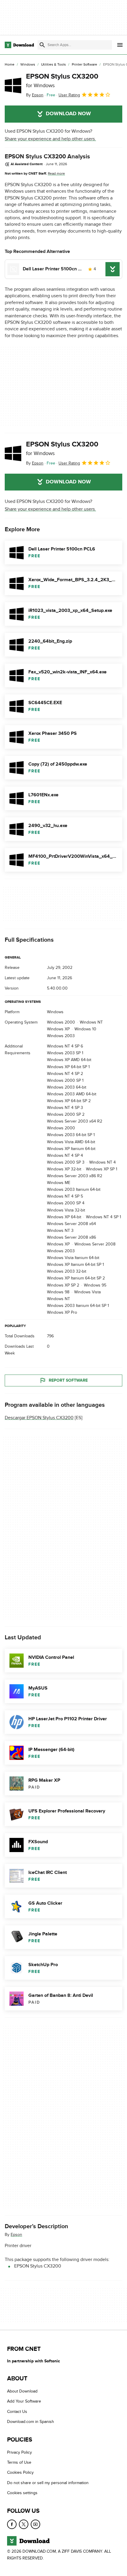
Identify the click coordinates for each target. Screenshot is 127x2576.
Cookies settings (22, 2493)
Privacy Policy (19, 2452)
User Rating (69, 95)
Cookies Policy (20, 2473)
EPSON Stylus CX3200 (62, 80)
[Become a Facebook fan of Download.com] (12, 2524)
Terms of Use (19, 2462)
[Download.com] (19, 45)
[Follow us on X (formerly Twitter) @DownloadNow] (24, 2524)
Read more (56, 173)
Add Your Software (24, 2402)
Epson (16, 2235)
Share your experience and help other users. (50, 139)
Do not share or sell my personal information (48, 2483)
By (35, 95)
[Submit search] (42, 45)
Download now (68, 114)
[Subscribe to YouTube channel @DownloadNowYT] (35, 2524)
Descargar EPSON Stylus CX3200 (39, 1418)
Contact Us (17, 2412)
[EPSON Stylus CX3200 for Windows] (13, 85)
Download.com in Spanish (31, 2422)
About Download (22, 2391)
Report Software (68, 1380)
